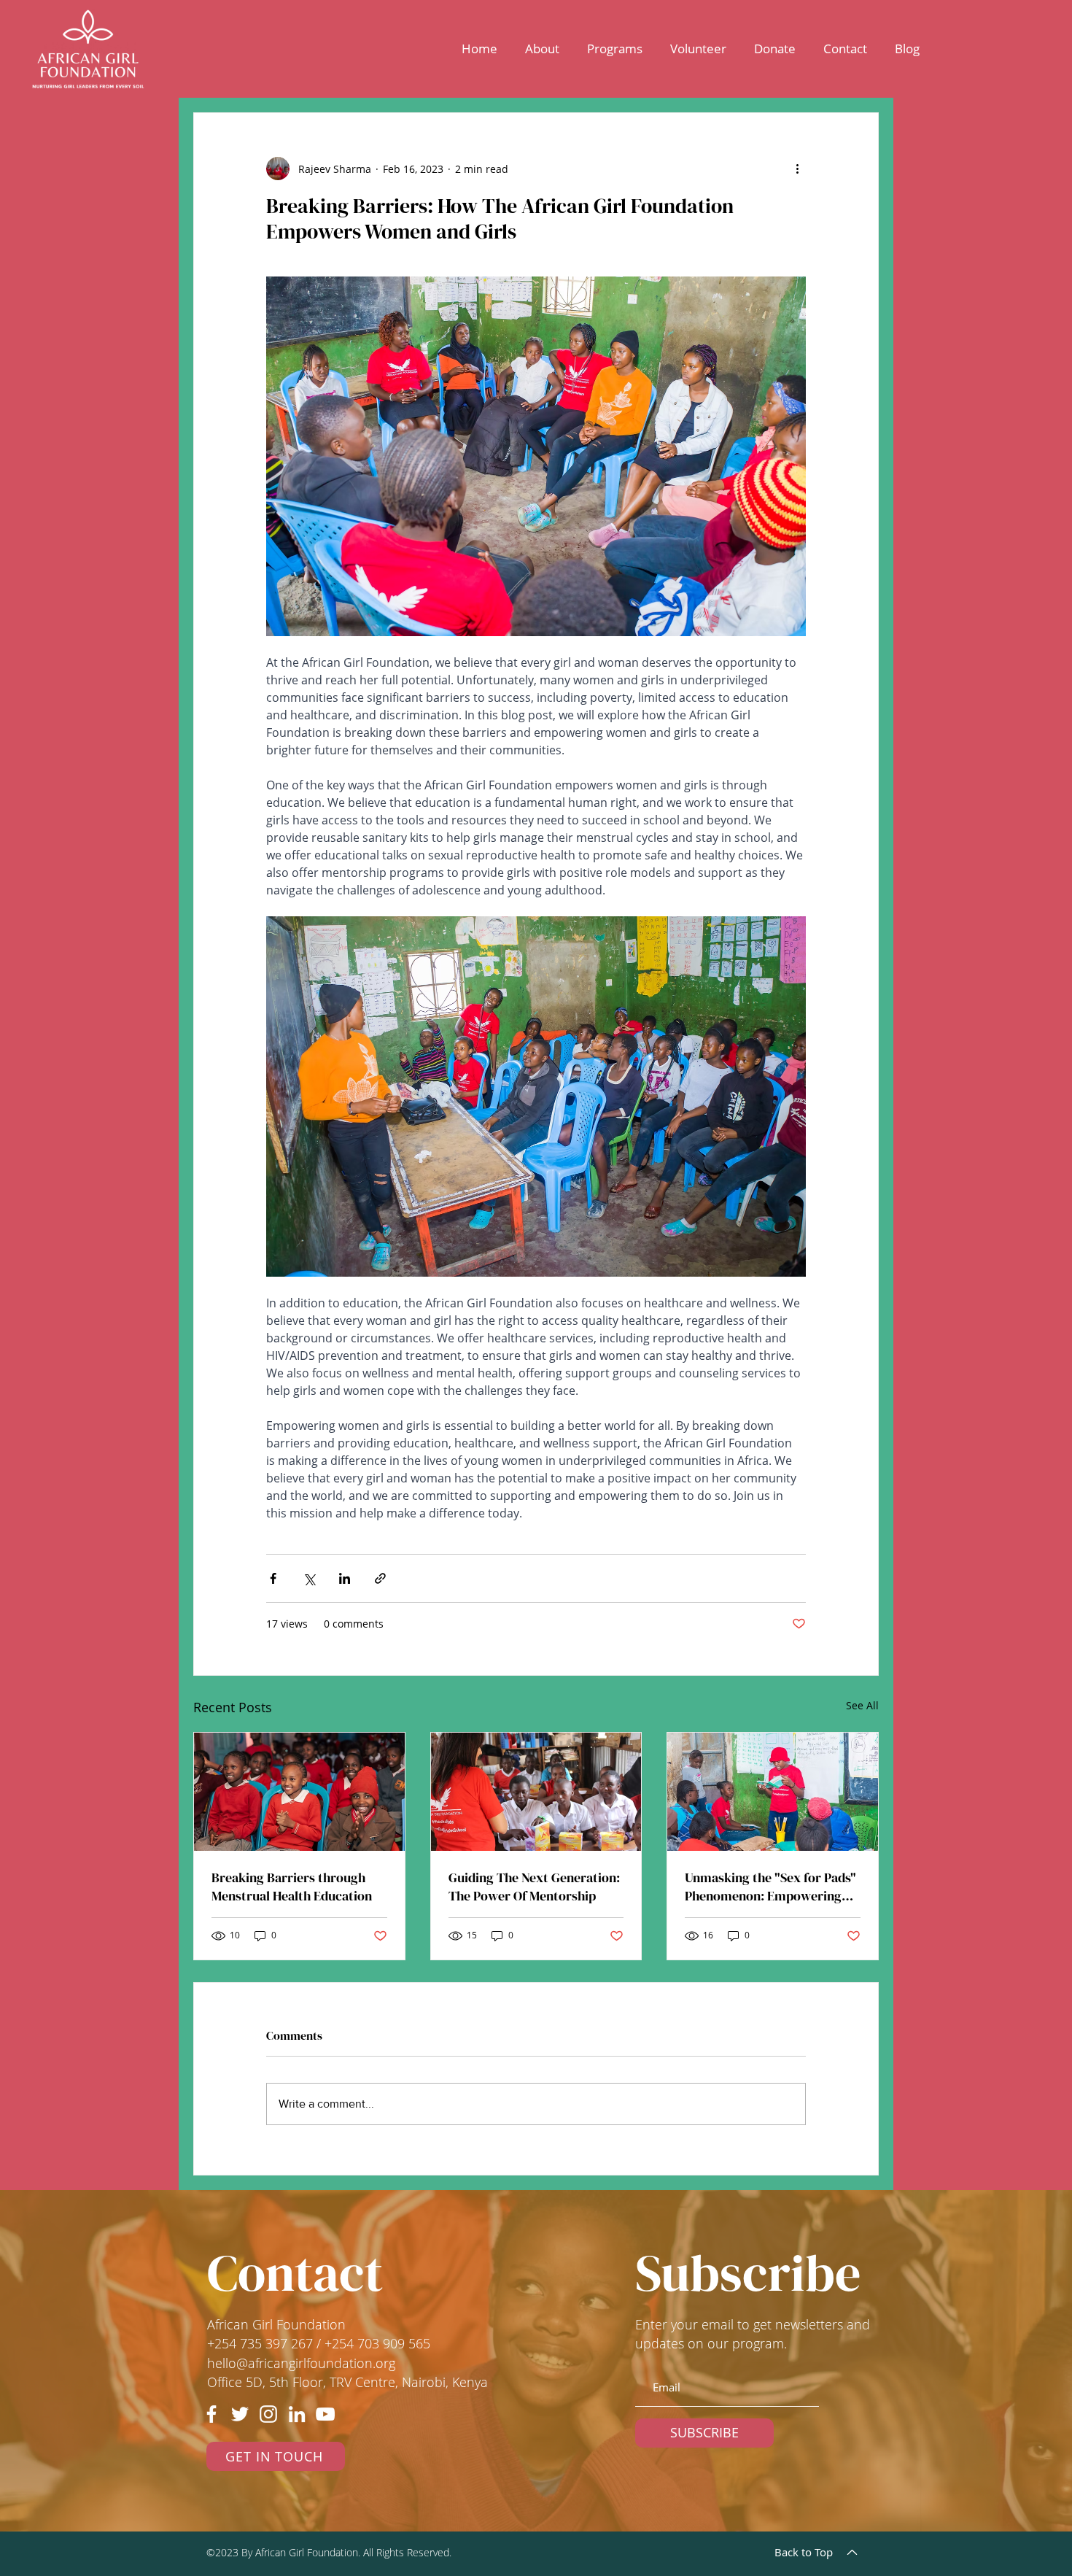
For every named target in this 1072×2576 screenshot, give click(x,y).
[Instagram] (268, 2414)
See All (862, 1705)
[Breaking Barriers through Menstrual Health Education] (299, 1792)
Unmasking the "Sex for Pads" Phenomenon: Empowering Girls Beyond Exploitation (770, 1887)
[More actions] (797, 169)
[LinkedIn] (297, 2414)
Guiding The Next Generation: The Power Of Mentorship (534, 1887)
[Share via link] (380, 1578)
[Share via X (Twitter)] (309, 1578)
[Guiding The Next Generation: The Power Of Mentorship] (536, 1792)
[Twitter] (240, 2414)
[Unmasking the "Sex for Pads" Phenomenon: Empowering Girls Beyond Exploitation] (773, 1792)
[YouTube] (325, 2414)
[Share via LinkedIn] (345, 1578)
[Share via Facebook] (273, 1578)
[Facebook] (211, 2414)
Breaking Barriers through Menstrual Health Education (292, 1887)
